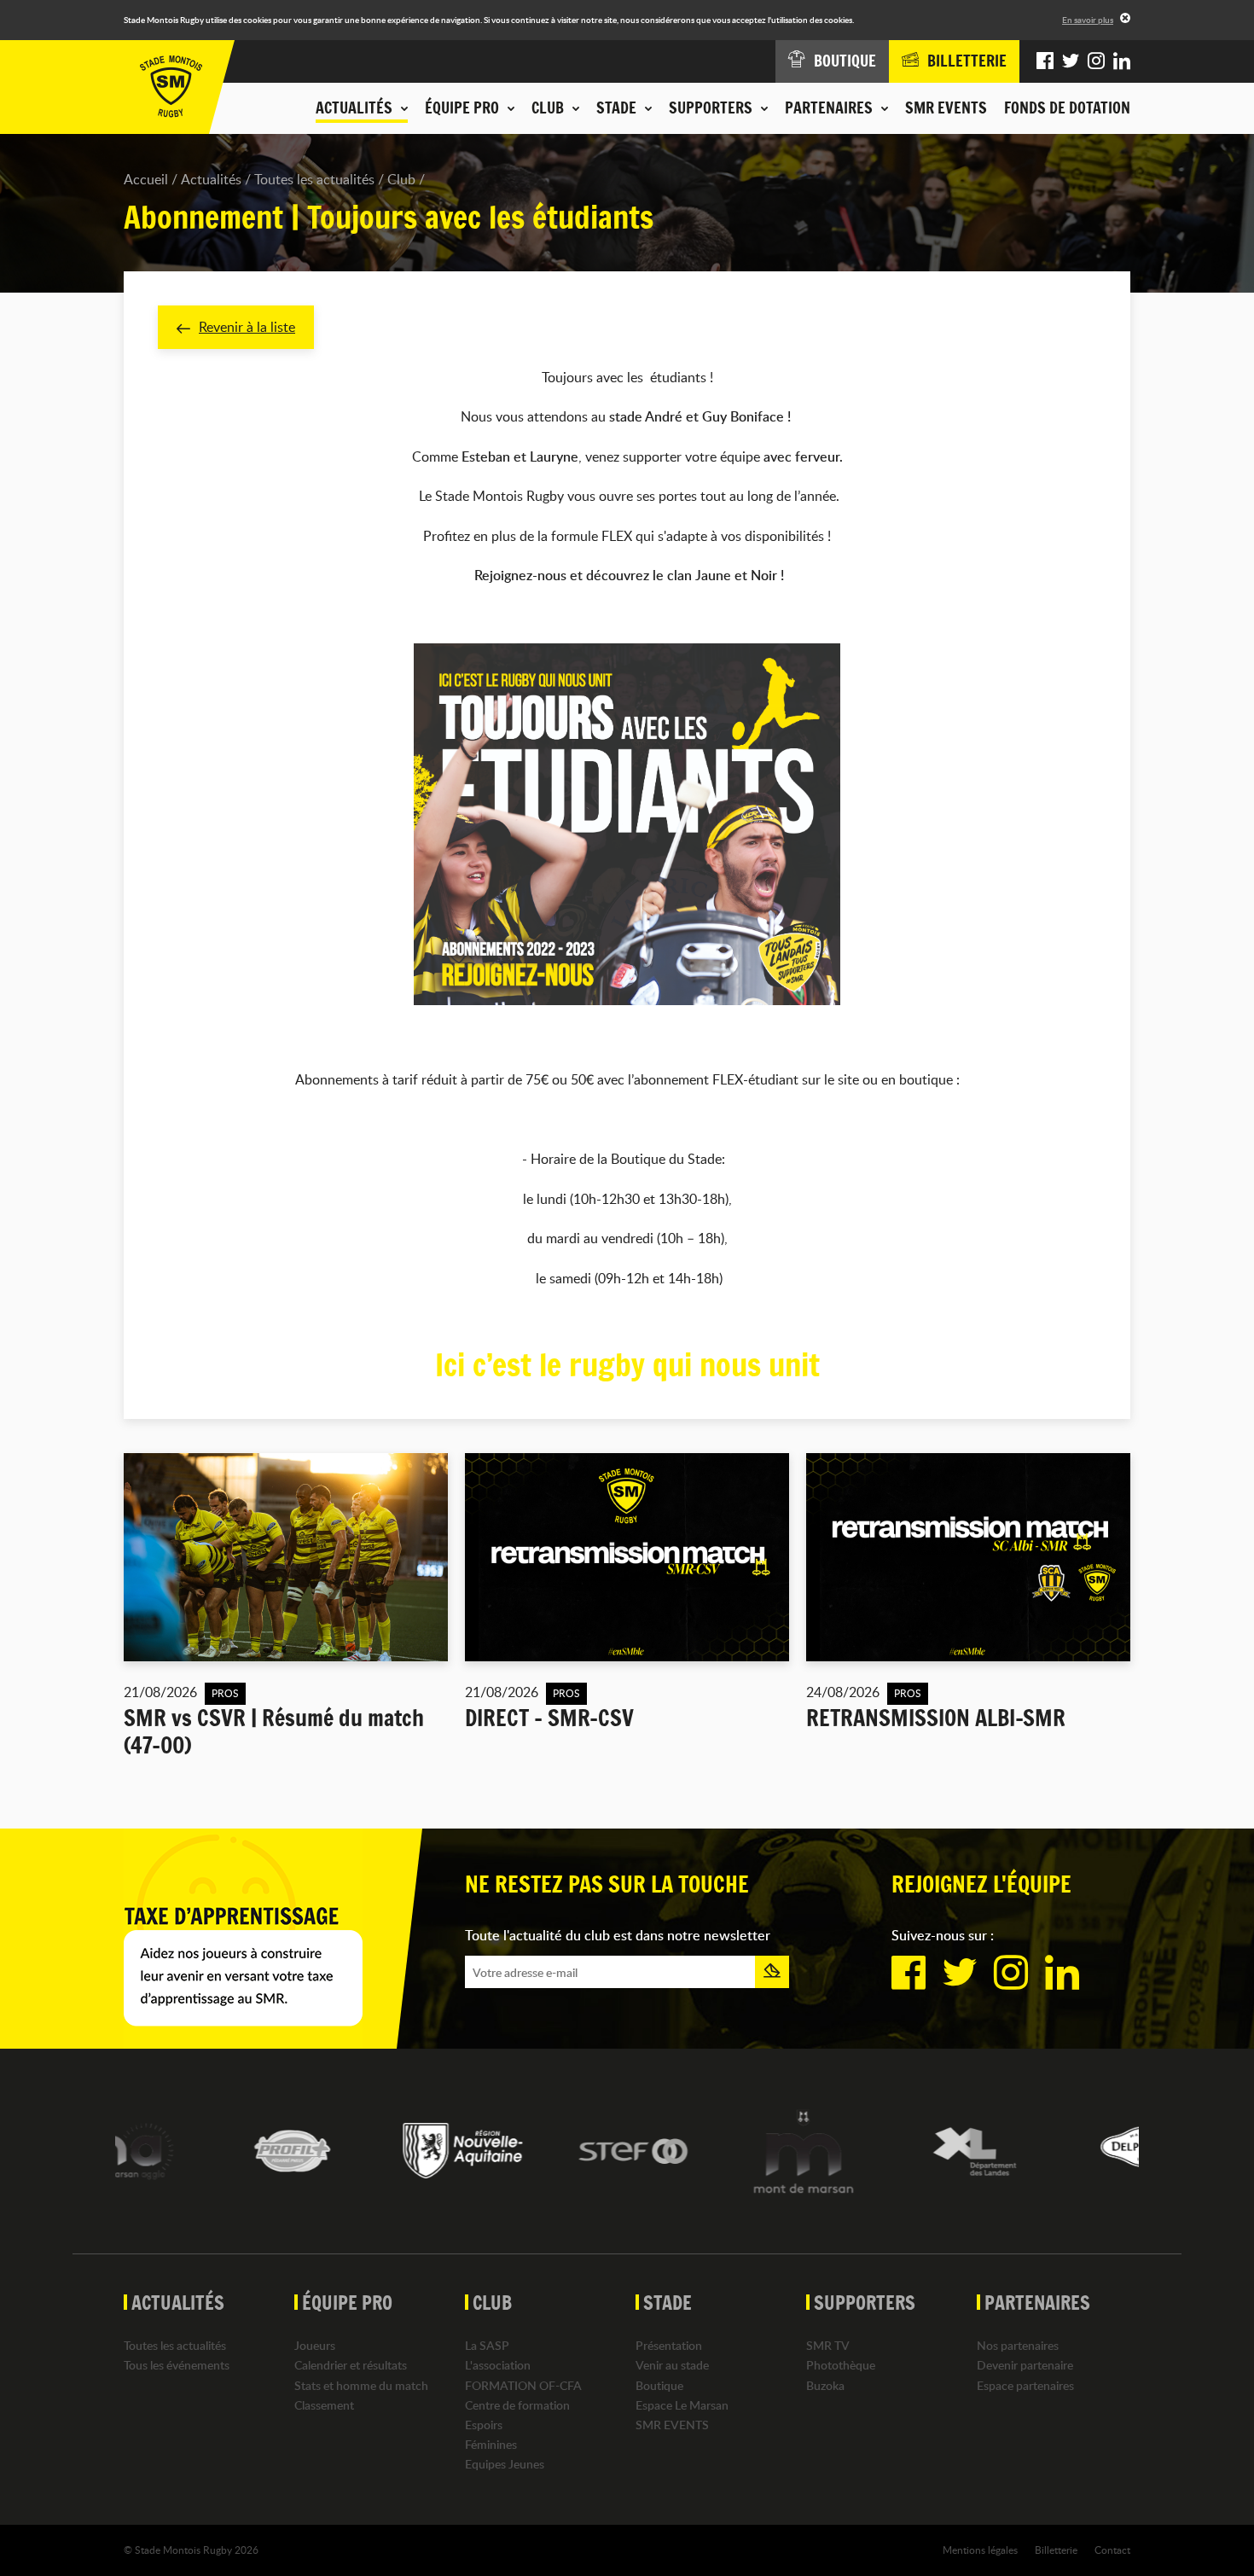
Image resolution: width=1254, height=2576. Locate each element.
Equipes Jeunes (505, 2464)
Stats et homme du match (361, 2385)
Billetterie (1056, 2550)
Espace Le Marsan (682, 2405)
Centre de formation (517, 2405)
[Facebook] (1045, 61)
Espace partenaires (1025, 2385)
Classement (324, 2405)
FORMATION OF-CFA (523, 2385)
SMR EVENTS (946, 108)
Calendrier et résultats (351, 2365)
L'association (498, 2365)
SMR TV (828, 2345)
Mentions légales (980, 2550)
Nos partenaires (1018, 2345)
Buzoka (825, 2385)
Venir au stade (672, 2365)
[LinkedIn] (1122, 61)
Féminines (491, 2444)
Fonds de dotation (1067, 108)
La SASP (487, 2345)
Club (401, 179)
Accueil (146, 179)
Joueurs (315, 2345)
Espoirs (484, 2425)
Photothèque (841, 2365)
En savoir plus (1088, 20)
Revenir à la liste (247, 327)
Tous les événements (177, 2365)
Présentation (669, 2345)
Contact (1112, 2550)
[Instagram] (1096, 61)
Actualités (211, 179)
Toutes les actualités (314, 179)
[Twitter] (1071, 61)
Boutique (659, 2385)
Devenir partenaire (1025, 2365)
